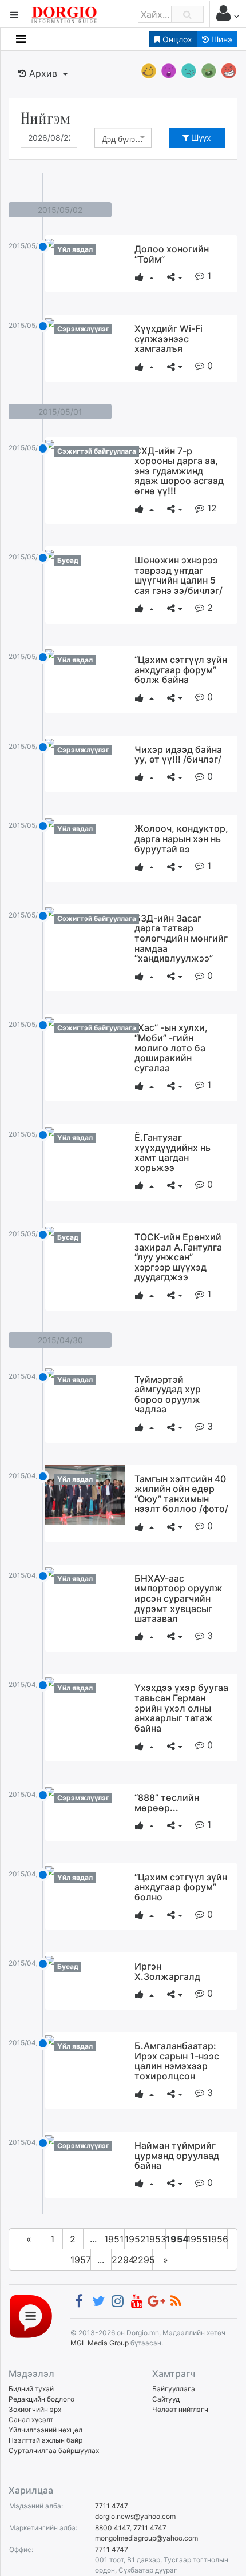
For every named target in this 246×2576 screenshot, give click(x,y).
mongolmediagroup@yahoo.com (146, 2538)
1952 (135, 2239)
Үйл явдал (75, 249)
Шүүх (200, 138)
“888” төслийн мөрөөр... (167, 1803)
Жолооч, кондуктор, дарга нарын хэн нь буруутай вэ (181, 838)
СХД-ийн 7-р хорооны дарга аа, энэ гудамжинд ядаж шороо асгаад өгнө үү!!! (179, 471)
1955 (197, 2239)
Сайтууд (166, 2399)
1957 (81, 2260)
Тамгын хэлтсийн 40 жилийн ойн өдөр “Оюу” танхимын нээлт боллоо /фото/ (181, 1494)
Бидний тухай (31, 2389)
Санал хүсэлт (31, 2420)
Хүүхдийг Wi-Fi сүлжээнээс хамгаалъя (168, 338)
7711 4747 (112, 2506)
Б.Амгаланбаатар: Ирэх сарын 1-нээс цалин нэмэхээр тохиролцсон (177, 2061)
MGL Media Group (100, 2343)
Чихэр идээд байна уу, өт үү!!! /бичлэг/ (178, 755)
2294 (122, 2260)
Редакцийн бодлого (41, 2399)
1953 (156, 2239)
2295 (142, 2260)
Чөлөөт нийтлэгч (180, 2409)
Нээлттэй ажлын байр (45, 2440)
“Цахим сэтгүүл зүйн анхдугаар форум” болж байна (181, 670)
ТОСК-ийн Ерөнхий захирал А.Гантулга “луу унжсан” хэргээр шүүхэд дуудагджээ (178, 1257)
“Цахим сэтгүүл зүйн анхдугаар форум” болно (181, 1887)
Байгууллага (174, 2389)
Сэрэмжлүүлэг (83, 329)
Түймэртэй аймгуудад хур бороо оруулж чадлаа (168, 1394)
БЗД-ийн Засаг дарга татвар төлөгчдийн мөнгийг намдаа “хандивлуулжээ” (181, 938)
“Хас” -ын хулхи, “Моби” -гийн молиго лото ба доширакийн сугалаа (171, 1047)
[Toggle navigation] (21, 39)
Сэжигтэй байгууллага (97, 451)
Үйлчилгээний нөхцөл (45, 2430)
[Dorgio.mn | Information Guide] (31, 2315)
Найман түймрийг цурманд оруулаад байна (177, 2155)
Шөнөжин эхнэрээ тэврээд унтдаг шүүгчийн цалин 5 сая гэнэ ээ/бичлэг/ (178, 575)
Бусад (68, 560)
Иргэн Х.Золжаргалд (167, 1971)
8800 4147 (112, 2528)
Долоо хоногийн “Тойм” (172, 254)
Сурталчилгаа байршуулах (54, 2450)
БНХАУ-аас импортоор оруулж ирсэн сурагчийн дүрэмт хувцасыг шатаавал (178, 1598)
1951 (114, 2239)
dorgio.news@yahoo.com (135, 2516)
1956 (217, 2239)
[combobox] (123, 138)
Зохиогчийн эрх (35, 2409)
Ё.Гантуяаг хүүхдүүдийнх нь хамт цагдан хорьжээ (172, 1152)
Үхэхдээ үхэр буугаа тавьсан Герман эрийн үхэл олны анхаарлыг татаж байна (181, 1708)
